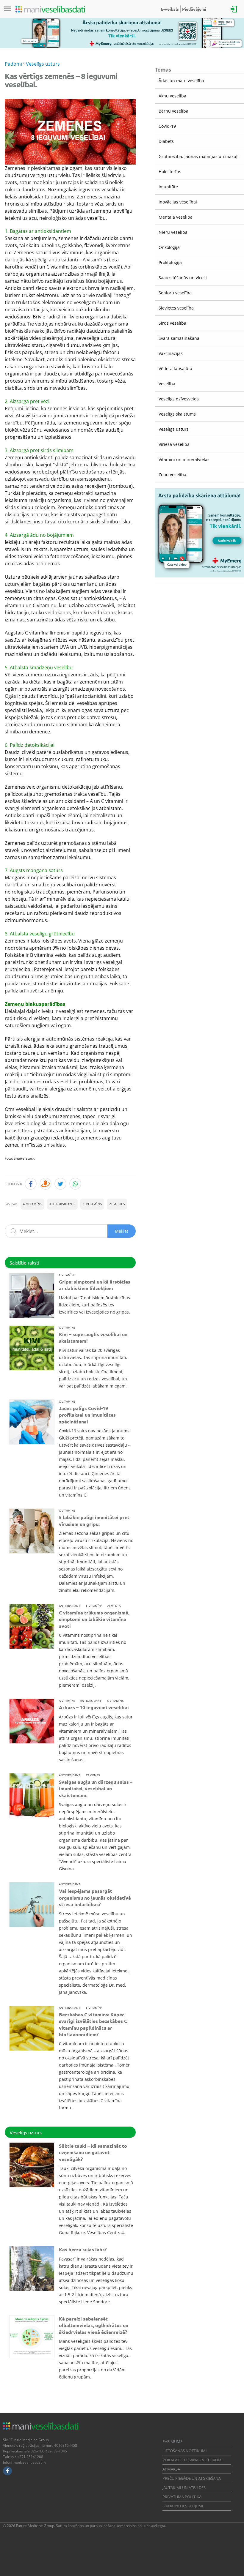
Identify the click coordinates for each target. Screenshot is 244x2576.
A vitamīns (33, 1204)
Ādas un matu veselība (181, 81)
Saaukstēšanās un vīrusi (183, 278)
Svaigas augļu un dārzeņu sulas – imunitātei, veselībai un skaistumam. (96, 1789)
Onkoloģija (169, 247)
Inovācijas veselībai (178, 202)
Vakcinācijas (171, 353)
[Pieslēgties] (234, 9)
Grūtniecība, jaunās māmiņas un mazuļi (199, 156)
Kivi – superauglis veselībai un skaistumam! (93, 1337)
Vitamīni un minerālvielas (184, 459)
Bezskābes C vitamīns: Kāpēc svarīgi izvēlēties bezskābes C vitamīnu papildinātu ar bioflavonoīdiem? (93, 2024)
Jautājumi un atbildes (184, 2487)
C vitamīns (92, 1204)
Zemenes (117, 1204)
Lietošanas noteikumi (185, 2451)
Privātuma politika (182, 2497)
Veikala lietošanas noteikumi (193, 2460)
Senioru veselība (175, 293)
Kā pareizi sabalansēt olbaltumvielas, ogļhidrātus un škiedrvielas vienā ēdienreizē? (94, 2325)
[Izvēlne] (8, 9)
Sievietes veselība (176, 308)
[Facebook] (7, 2471)
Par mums (172, 2441)
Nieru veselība (173, 232)
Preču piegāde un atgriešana (192, 2478)
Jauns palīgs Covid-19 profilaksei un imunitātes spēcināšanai (87, 1415)
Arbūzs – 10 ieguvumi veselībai (94, 1707)
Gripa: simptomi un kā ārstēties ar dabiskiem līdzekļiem (95, 1285)
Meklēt (122, 1231)
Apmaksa (171, 2469)
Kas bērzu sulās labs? (83, 2249)
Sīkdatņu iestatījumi (183, 2506)
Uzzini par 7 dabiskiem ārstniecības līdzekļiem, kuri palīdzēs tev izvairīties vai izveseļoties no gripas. (94, 1305)
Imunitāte (168, 187)
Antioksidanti (62, 1204)
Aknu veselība (172, 96)
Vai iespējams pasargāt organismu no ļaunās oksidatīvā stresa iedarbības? (95, 1898)
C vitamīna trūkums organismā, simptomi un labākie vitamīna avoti (94, 1619)
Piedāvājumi (194, 9)
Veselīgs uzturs (174, 429)
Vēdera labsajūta (175, 368)
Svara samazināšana (179, 338)
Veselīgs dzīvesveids (179, 399)
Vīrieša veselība (174, 444)
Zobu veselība (172, 475)
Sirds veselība (172, 323)
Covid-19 (167, 126)
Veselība (167, 384)
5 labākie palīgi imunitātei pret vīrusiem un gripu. (94, 1520)
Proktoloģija (170, 262)
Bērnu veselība (173, 111)
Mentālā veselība (176, 217)
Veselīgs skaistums (177, 414)
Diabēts (166, 141)
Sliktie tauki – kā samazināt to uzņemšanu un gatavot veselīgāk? (93, 2152)
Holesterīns (170, 172)
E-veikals (170, 9)
